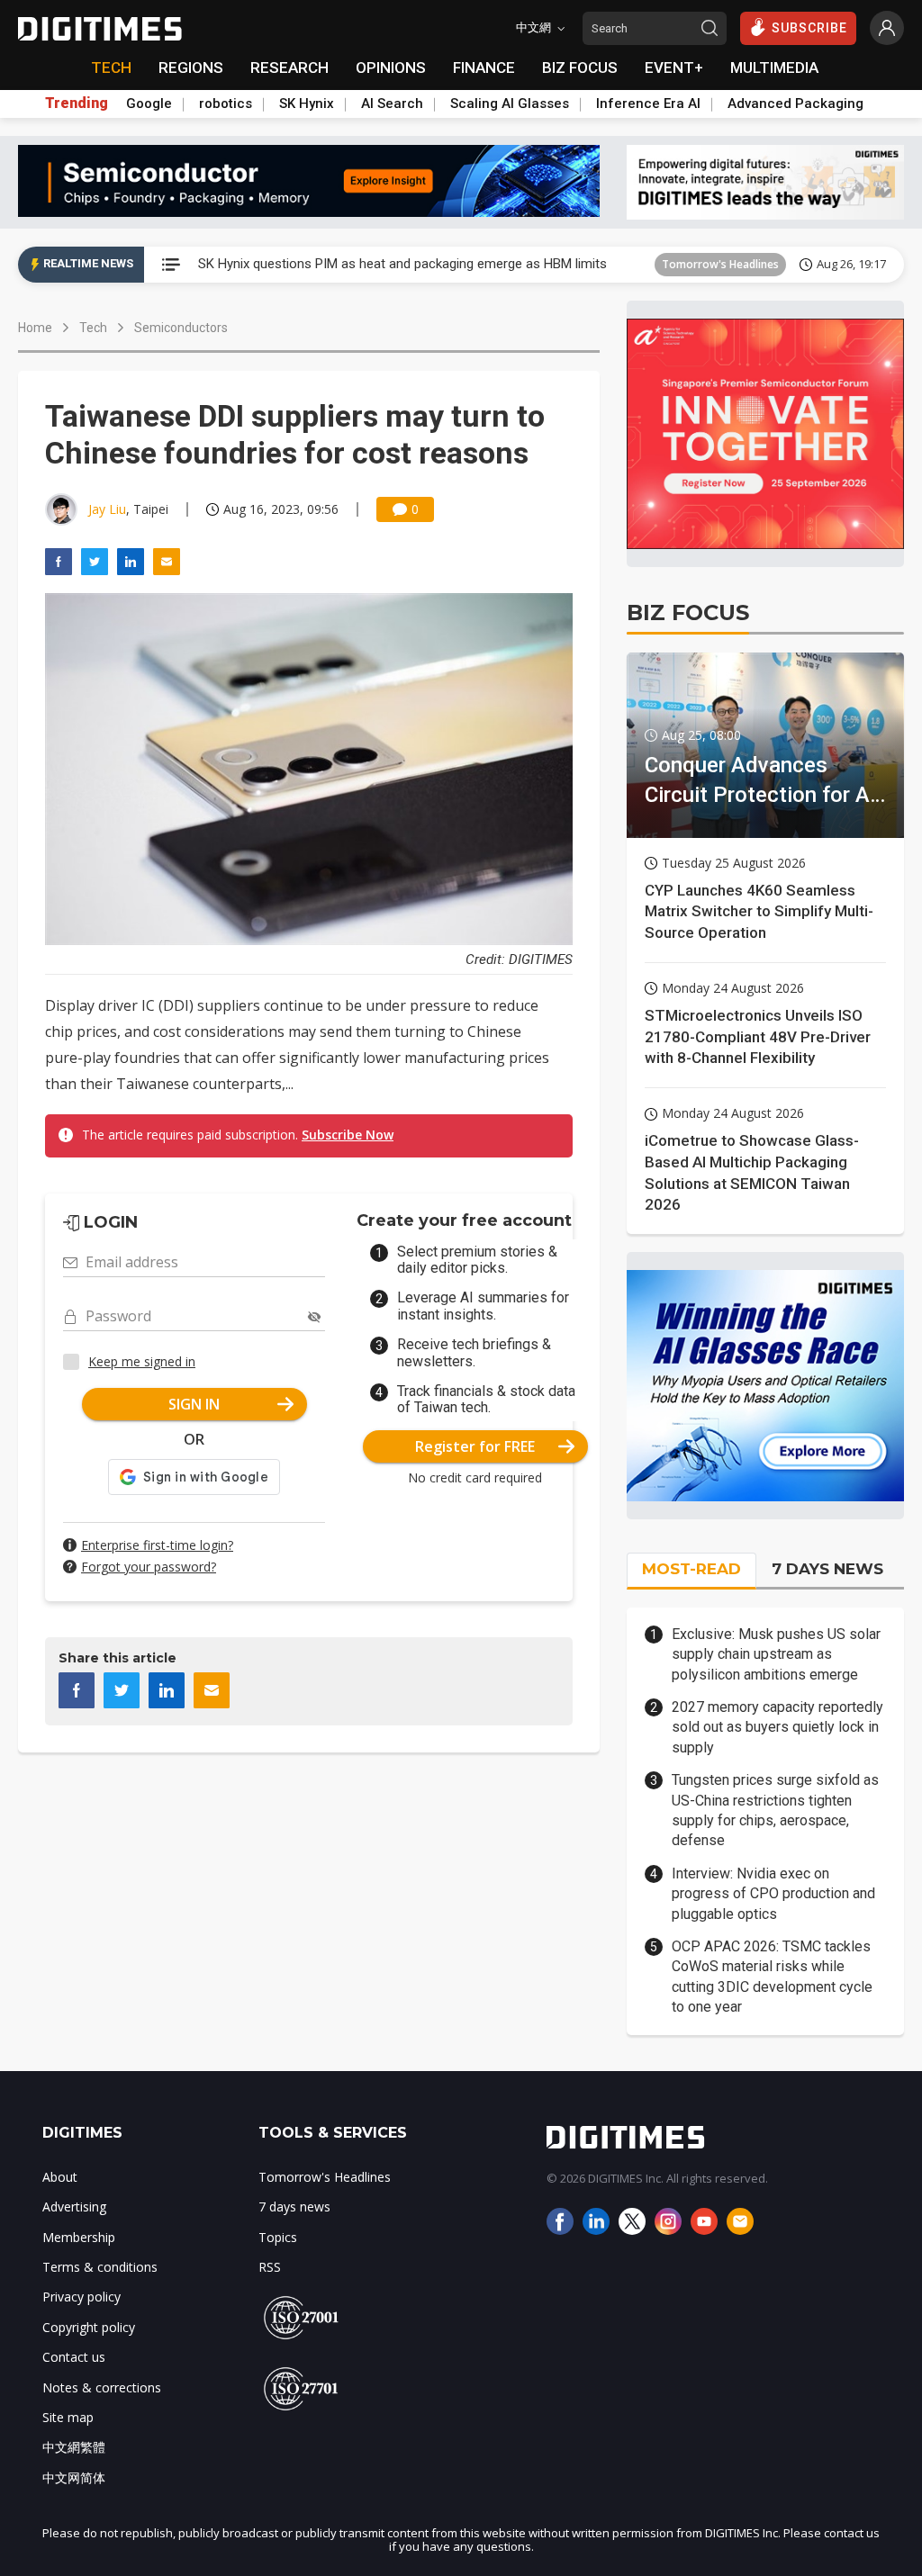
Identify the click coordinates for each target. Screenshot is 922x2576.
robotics (226, 104)
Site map (68, 2417)
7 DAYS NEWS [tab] (827, 1569)
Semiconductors (181, 328)
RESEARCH (289, 68)
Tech (93, 328)
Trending (77, 104)
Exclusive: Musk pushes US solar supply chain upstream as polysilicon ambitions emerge (776, 1654)
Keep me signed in (142, 1361)
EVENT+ (674, 68)
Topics (278, 2237)
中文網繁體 (74, 2447)
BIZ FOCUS (580, 68)
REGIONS (191, 68)
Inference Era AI (648, 104)
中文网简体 (74, 2477)
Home (35, 328)
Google (149, 104)
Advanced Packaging (795, 104)
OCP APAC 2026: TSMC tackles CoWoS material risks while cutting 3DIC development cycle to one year (772, 1977)
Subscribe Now (348, 1135)
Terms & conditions (100, 2267)
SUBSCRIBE (809, 28)
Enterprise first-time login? (157, 1545)
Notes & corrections (102, 2387)
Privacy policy (81, 2297)
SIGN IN (194, 1404)
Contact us (74, 2357)
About (60, 2177)
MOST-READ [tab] (691, 1569)
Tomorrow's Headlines (720, 264)
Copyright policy (89, 2327)
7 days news (294, 2207)
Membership (79, 2237)
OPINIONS (391, 68)
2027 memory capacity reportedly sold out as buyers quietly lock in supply (777, 1727)
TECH (111, 68)
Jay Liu (107, 509)
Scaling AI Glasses (510, 104)
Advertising (74, 2207)
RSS (270, 2267)
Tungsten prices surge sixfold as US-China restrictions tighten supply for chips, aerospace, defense (775, 1810)
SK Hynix (307, 104)
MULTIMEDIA (774, 68)
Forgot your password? (149, 1567)
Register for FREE (475, 1446)
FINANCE (484, 68)
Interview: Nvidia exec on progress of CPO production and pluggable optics (773, 1894)
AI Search (392, 104)
